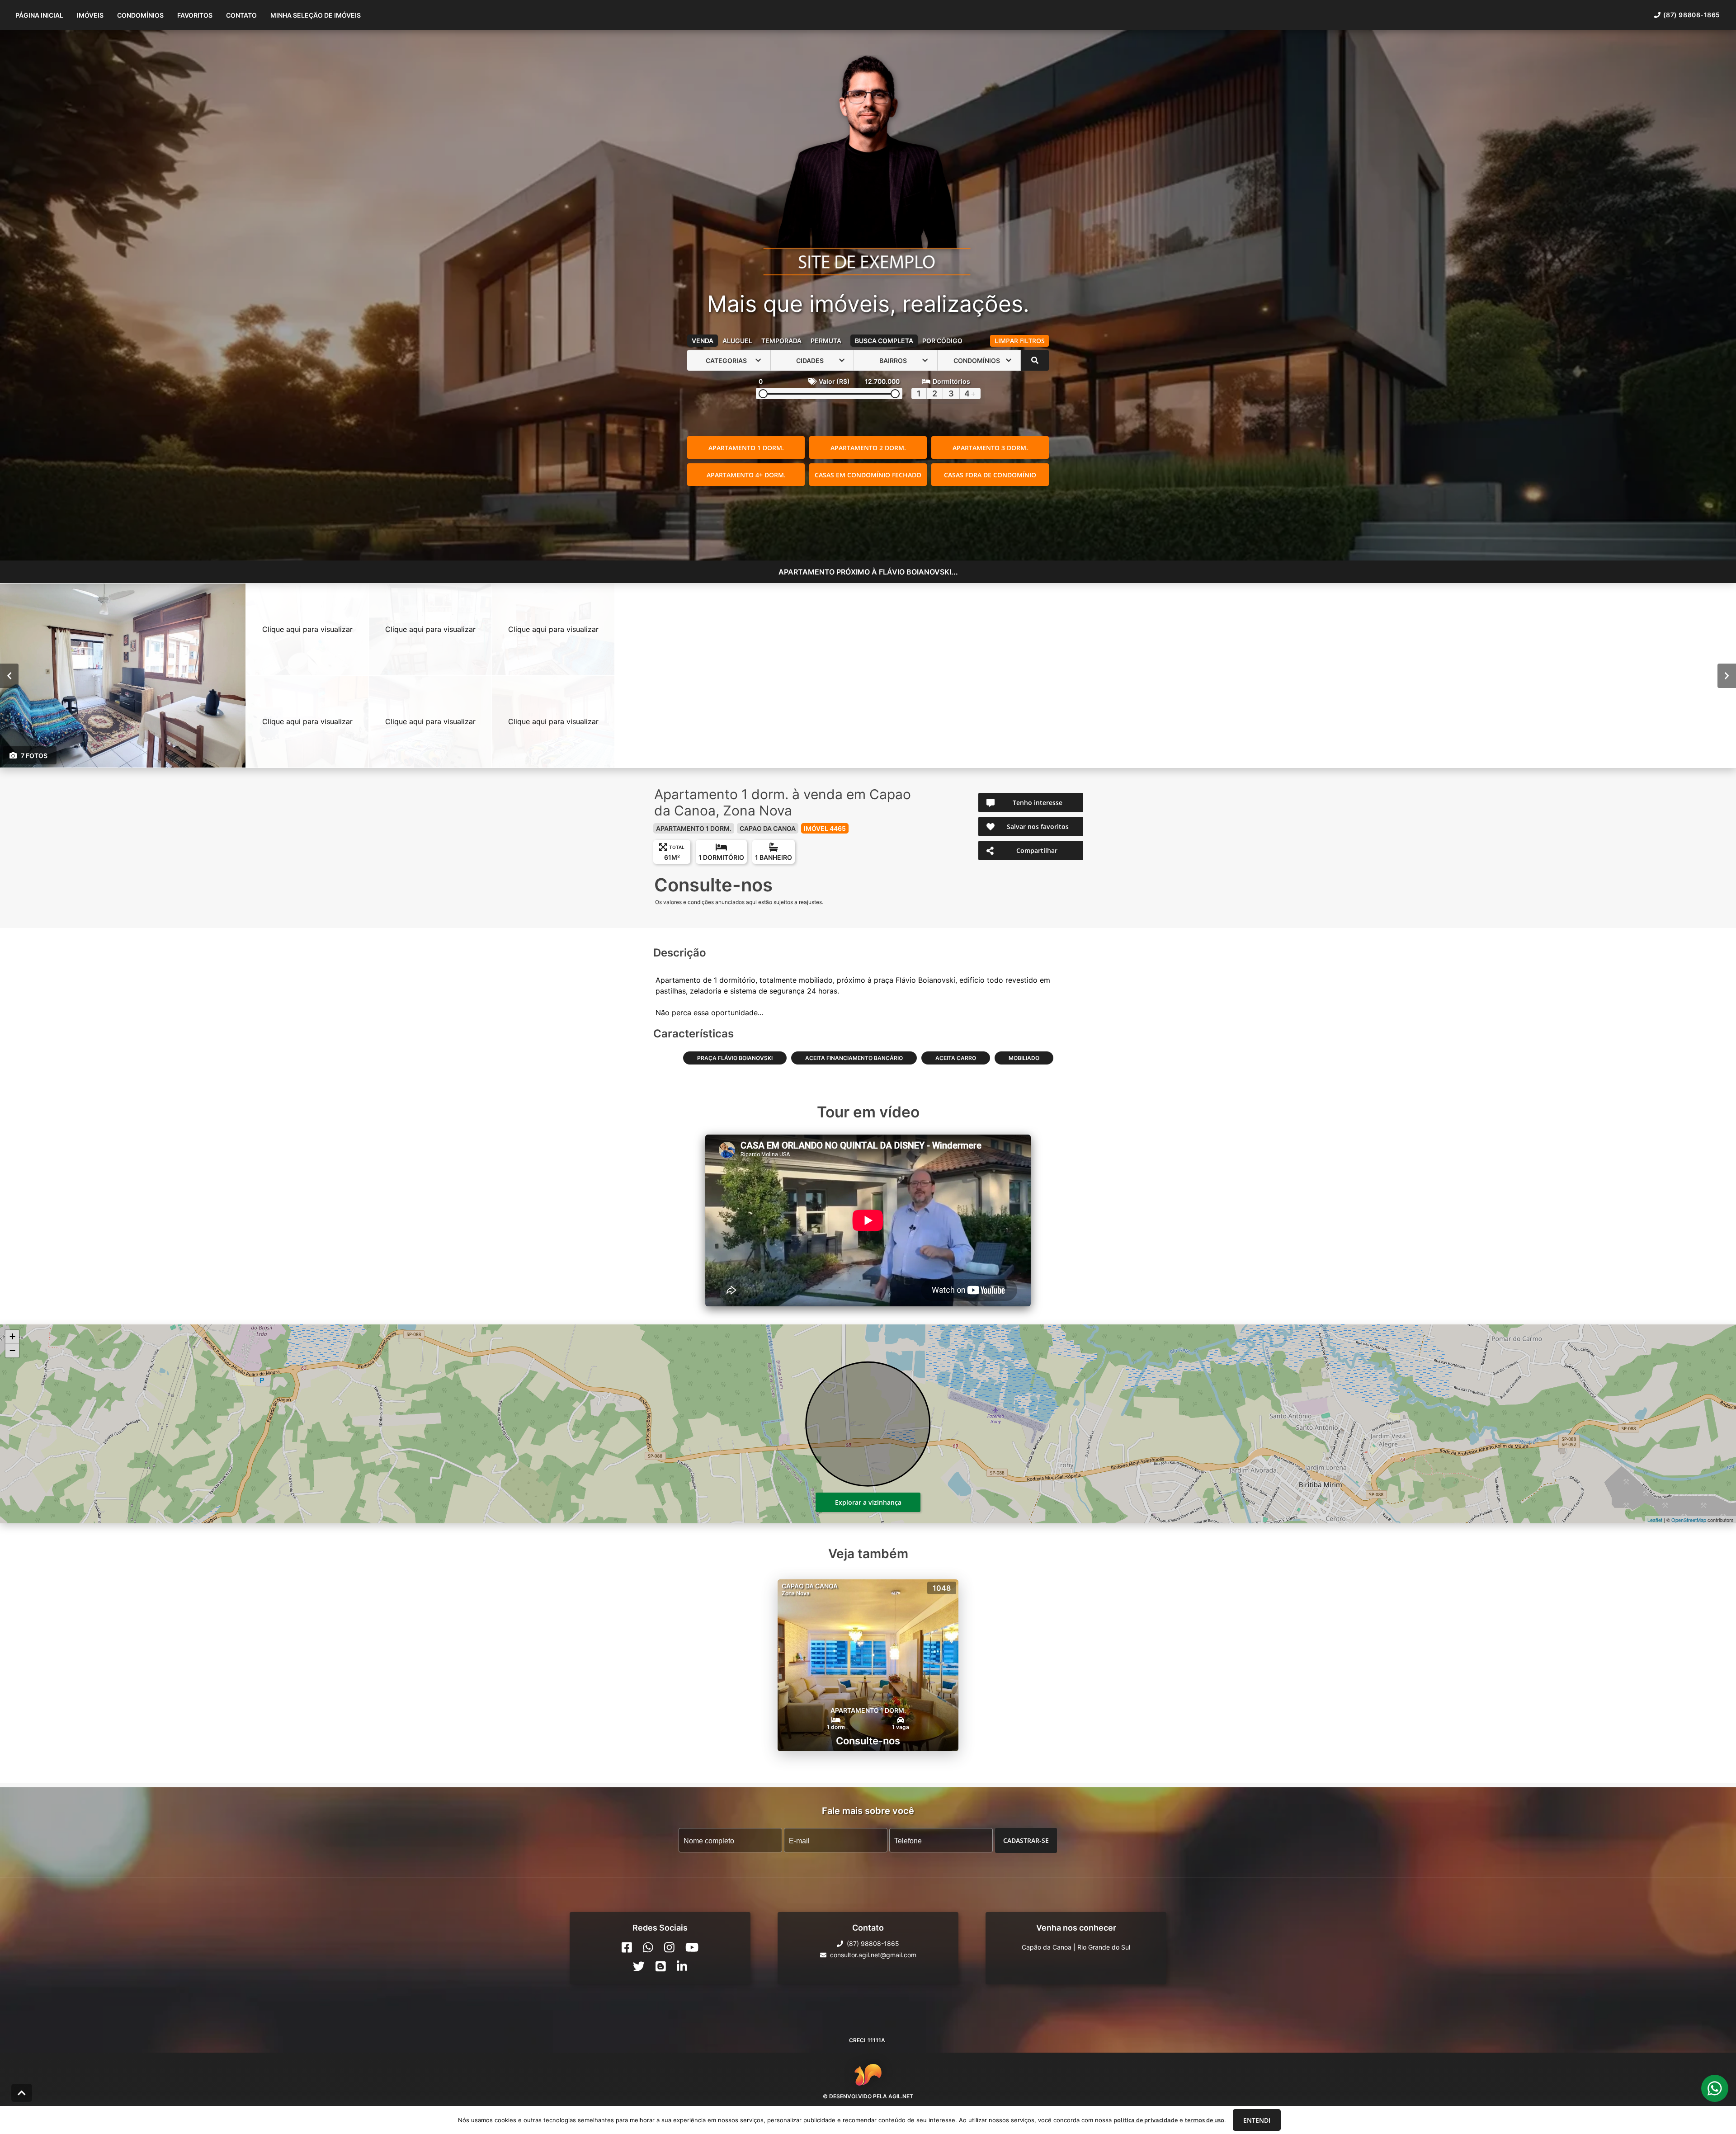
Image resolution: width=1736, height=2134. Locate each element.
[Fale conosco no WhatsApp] (648, 1947)
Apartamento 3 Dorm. (990, 448)
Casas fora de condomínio (990, 475)
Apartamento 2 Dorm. (868, 448)
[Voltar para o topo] (22, 2093)
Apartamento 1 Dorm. (746, 448)
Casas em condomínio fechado (868, 475)
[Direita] (1727, 676)
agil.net (901, 2096)
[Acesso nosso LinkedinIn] (682, 1966)
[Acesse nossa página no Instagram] (669, 1947)
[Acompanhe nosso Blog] (661, 1966)
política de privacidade (1146, 2120)
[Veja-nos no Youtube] (692, 1947)
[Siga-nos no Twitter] (639, 1966)
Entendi (1257, 2120)
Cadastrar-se (1026, 1840)
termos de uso (1205, 2120)
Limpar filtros (1020, 341)
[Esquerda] (9, 676)
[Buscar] (1035, 360)
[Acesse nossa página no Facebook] (627, 1947)
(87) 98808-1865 (1692, 15)
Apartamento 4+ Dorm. (746, 475)
